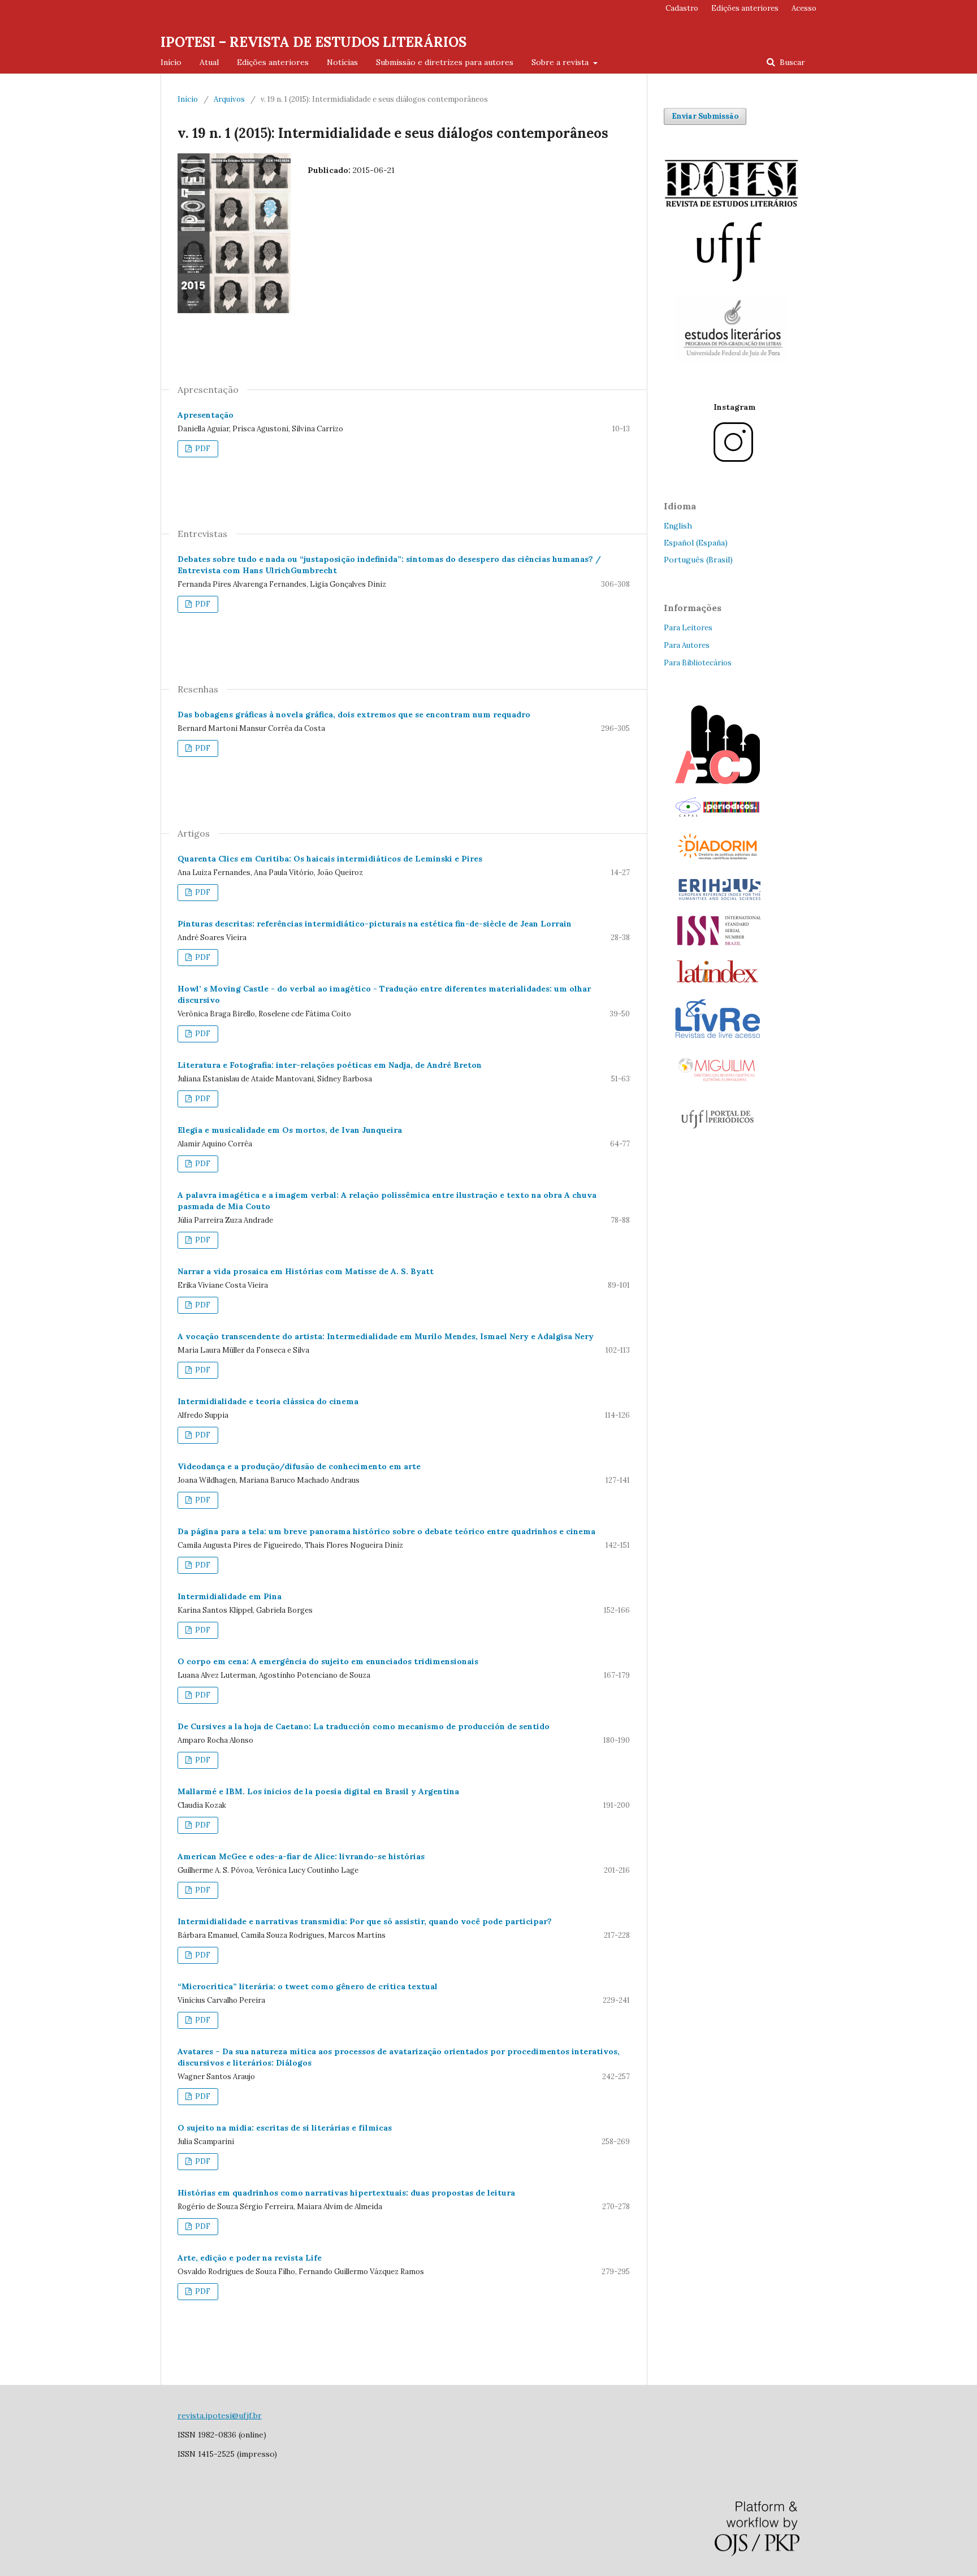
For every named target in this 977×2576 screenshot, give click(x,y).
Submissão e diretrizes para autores (445, 62)
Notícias (342, 62)
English (678, 526)
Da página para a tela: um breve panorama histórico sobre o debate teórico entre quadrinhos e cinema (386, 1531)
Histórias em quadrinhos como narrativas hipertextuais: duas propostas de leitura (346, 2193)
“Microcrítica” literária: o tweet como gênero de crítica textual (308, 1986)
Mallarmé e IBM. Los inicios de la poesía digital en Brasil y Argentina (318, 1791)
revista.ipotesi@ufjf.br (220, 2415)
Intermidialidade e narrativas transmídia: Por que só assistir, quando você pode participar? (365, 1921)
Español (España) (696, 543)
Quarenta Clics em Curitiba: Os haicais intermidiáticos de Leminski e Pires (330, 859)
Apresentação (206, 415)
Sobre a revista (561, 62)
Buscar (791, 62)
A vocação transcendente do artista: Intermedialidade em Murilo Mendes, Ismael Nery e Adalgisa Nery (386, 1336)
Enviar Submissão (705, 116)
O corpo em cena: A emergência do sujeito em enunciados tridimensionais (328, 1661)
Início (171, 62)
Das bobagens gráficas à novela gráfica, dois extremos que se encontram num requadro (354, 715)
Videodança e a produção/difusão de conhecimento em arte (299, 1466)
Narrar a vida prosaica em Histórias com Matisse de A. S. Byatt (306, 1271)
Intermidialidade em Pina (230, 1596)
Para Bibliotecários (698, 663)
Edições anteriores (273, 62)
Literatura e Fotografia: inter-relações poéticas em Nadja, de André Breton (330, 1065)
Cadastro (682, 8)
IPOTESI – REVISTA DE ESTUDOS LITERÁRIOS (314, 42)
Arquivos (229, 99)
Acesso (804, 8)
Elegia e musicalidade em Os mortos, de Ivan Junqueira (290, 1130)
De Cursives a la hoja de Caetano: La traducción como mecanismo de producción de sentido (364, 1726)
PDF (202, 449)
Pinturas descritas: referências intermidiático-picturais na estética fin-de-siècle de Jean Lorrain (375, 924)
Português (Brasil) (698, 560)
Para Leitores (688, 628)
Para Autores (687, 645)
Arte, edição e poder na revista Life (250, 2258)
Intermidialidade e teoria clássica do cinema (268, 1401)
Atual (209, 62)
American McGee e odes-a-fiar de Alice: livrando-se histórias (301, 1856)
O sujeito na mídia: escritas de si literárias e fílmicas (285, 2128)
